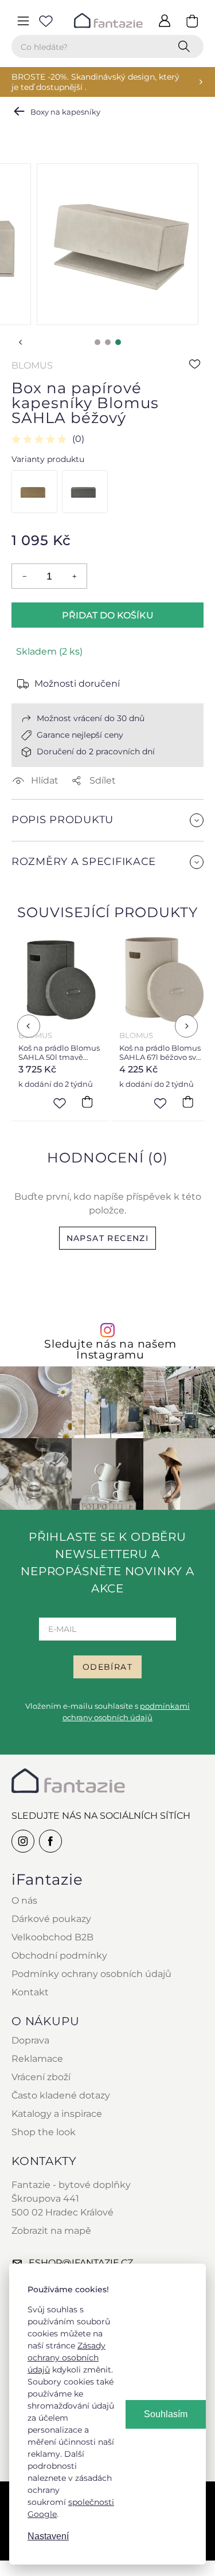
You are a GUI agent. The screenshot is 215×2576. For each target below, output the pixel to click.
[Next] (186, 1026)
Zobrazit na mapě (51, 2231)
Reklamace (37, 2059)
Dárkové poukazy (51, 1919)
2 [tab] (108, 342)
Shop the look (44, 2132)
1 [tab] (97, 342)
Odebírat (107, 1667)
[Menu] (23, 21)
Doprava (30, 2040)
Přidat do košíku (108, 615)
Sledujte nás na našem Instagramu (110, 1349)
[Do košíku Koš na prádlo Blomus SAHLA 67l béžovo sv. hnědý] (187, 1102)
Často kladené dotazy (61, 2095)
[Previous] (29, 1026)
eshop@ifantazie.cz (81, 2263)
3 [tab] (118, 342)
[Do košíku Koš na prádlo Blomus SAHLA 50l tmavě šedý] (87, 1102)
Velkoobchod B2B (52, 1937)
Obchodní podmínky (59, 1956)
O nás (24, 1900)
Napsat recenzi (108, 1238)
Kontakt (30, 1992)
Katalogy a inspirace (57, 2114)
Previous (21, 342)
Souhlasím (166, 2414)
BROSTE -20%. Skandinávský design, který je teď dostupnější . (95, 82)
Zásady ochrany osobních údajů (67, 2358)
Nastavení (48, 2536)
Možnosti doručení (77, 684)
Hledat (186, 46)
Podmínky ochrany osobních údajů (91, 1974)
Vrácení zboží (41, 2077)
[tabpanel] (118, 244)
